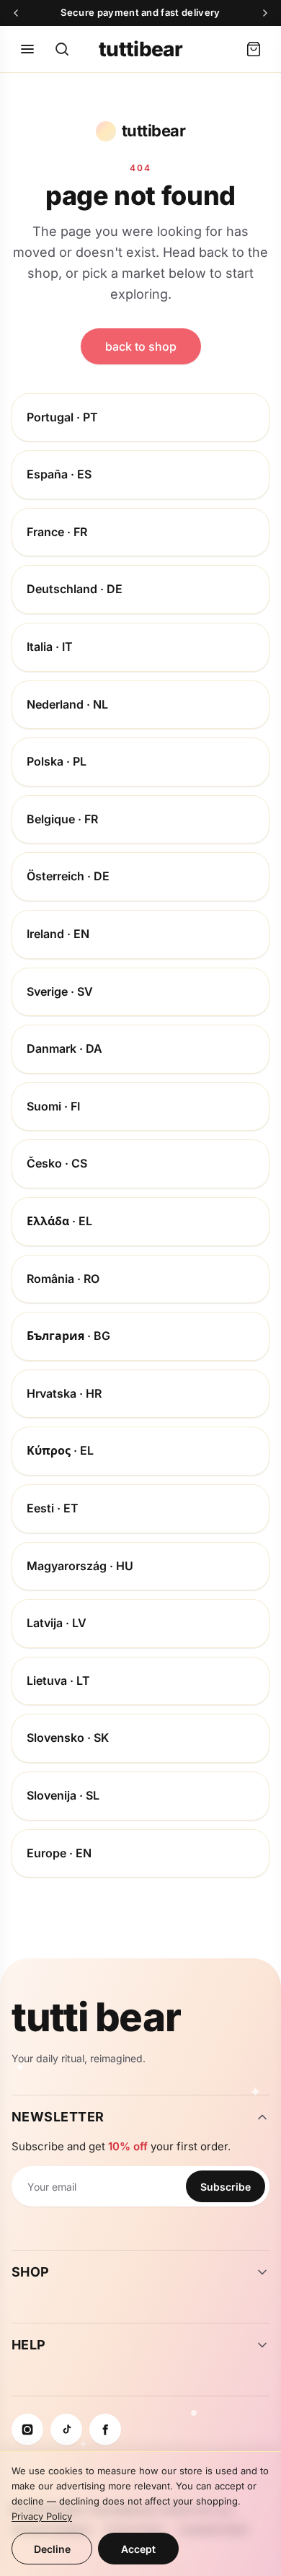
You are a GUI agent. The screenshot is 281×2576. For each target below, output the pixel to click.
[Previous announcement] (16, 13)
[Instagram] (27, 2430)
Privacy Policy (42, 2516)
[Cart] (254, 49)
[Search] (62, 49)
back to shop (141, 346)
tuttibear (140, 49)
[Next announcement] (265, 13)
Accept (138, 2549)
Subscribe (226, 2187)
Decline (52, 2549)
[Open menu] (27, 49)
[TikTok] (66, 2430)
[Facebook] (105, 2430)
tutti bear (96, 2018)
